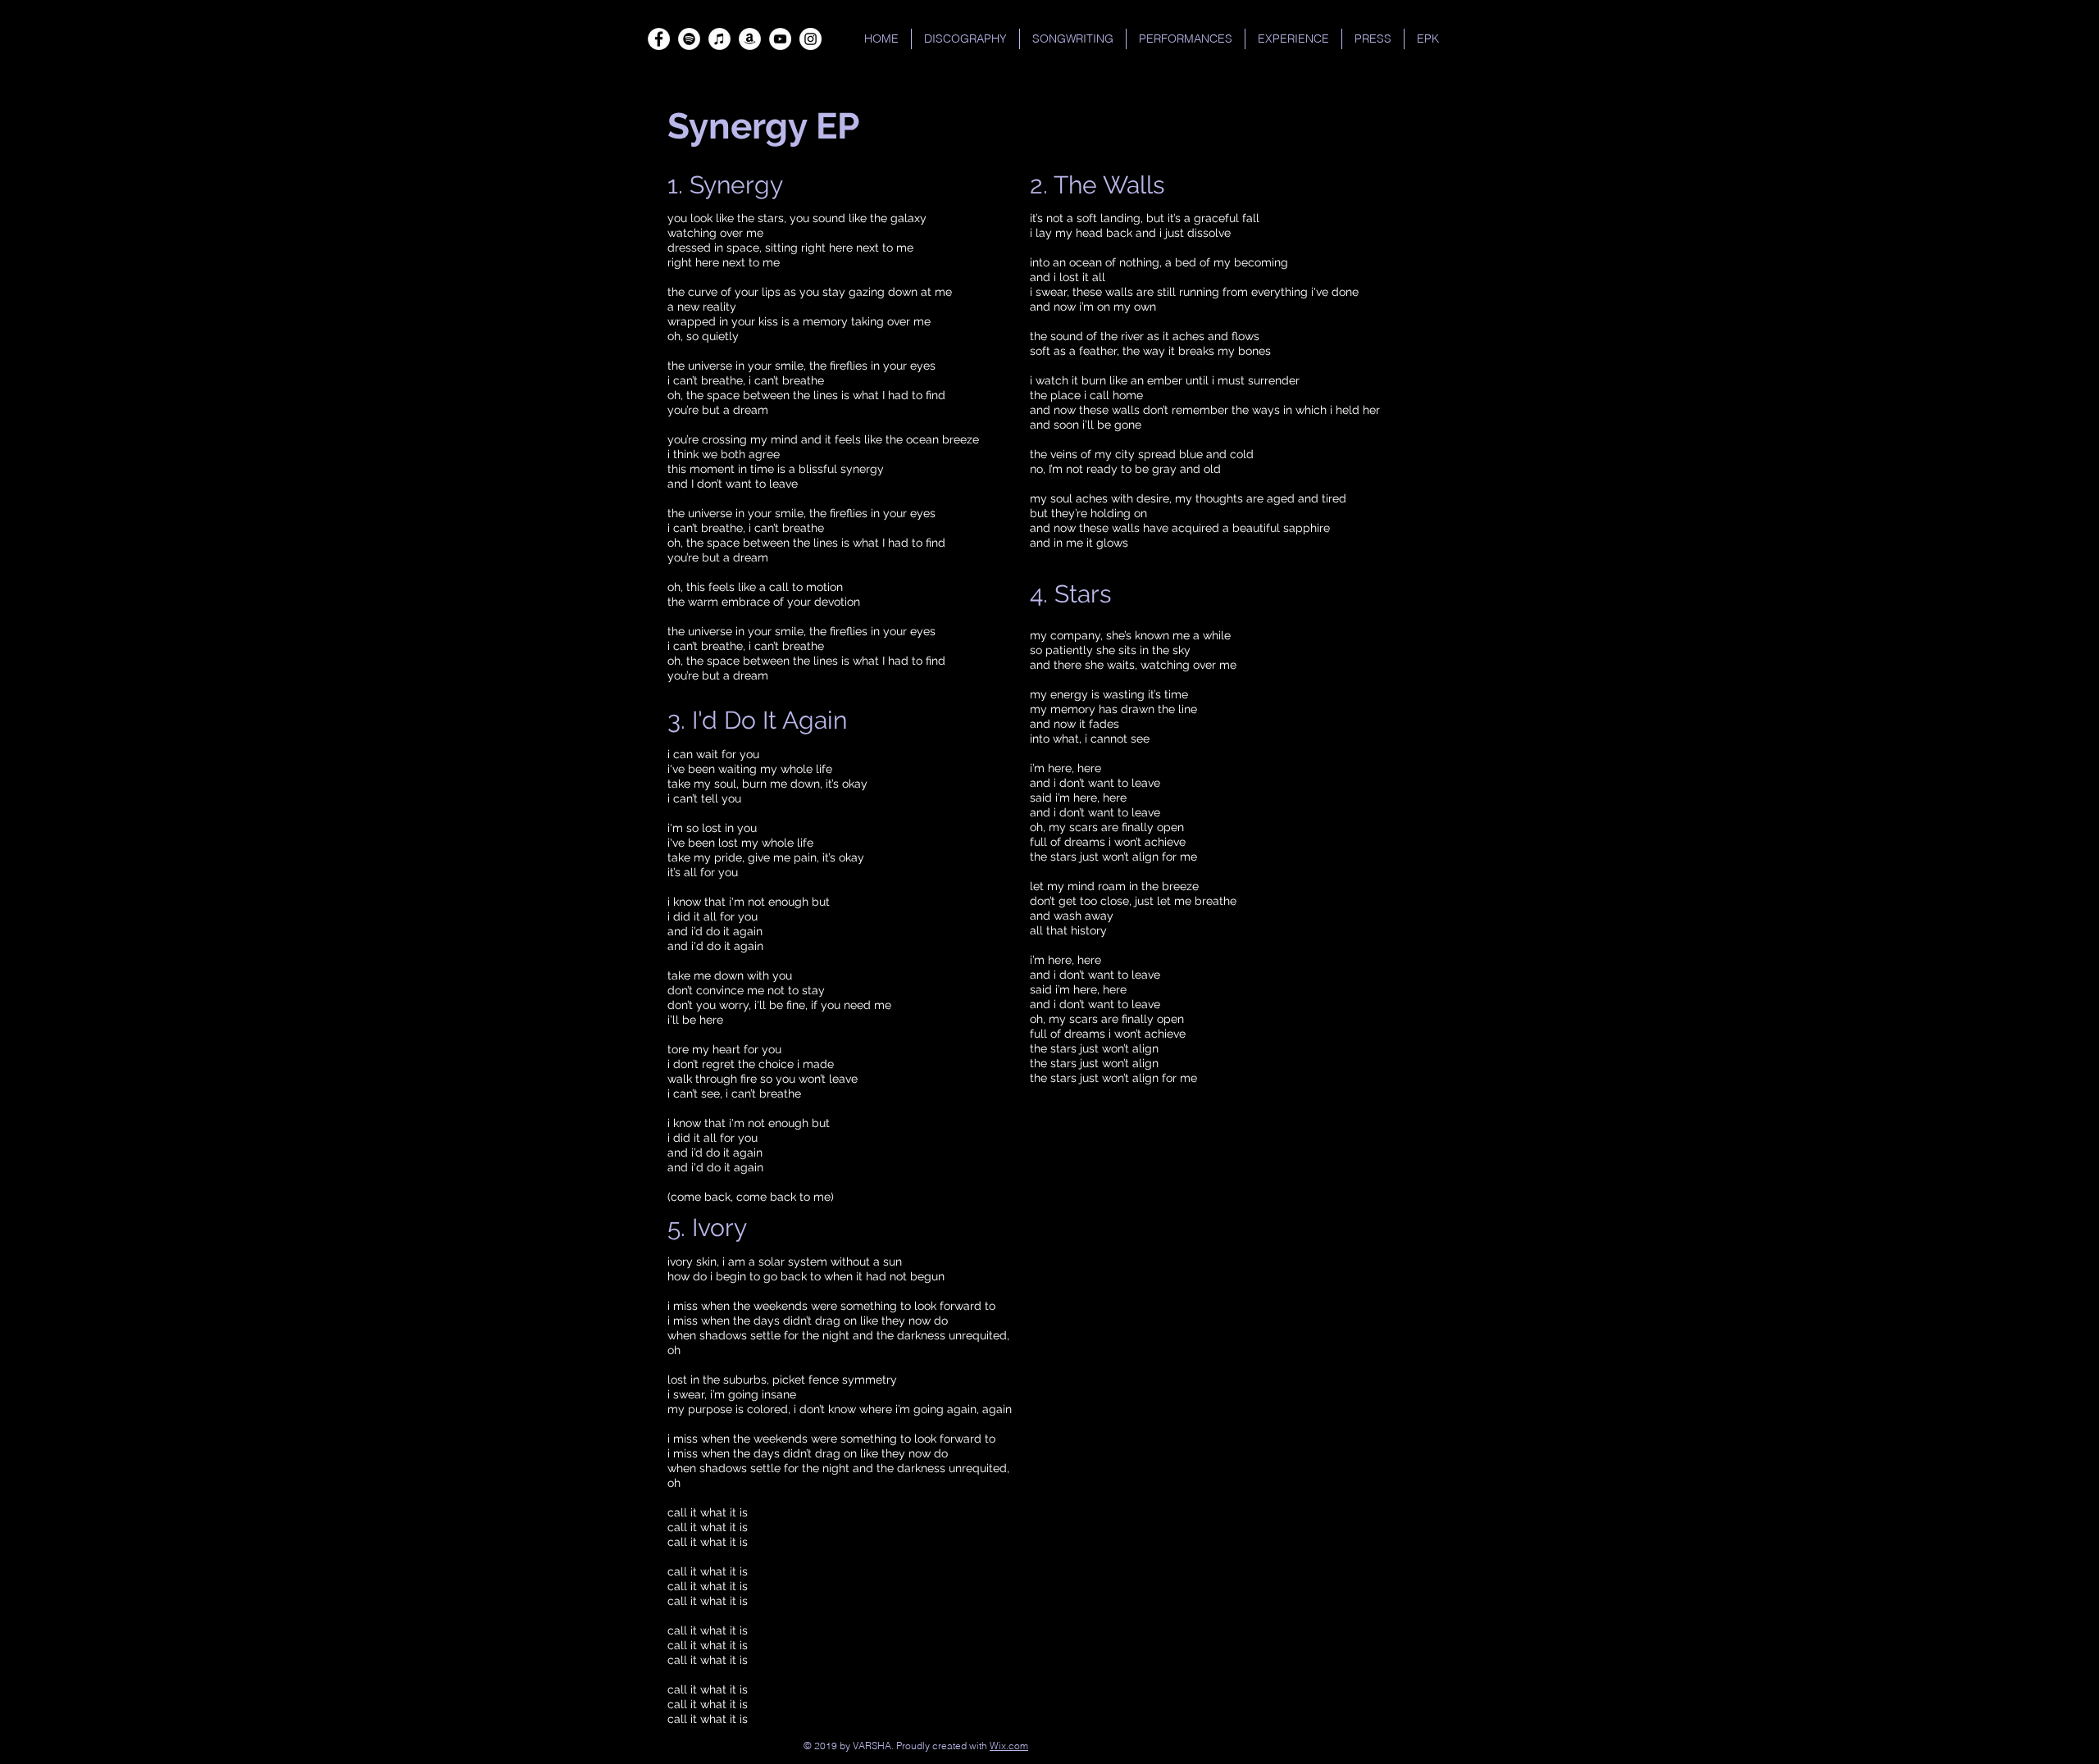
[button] (1186, 39)
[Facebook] (659, 39)
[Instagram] (810, 39)
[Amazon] (750, 39)
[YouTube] (780, 39)
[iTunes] (719, 39)
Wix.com (1009, 1746)
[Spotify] (689, 39)
